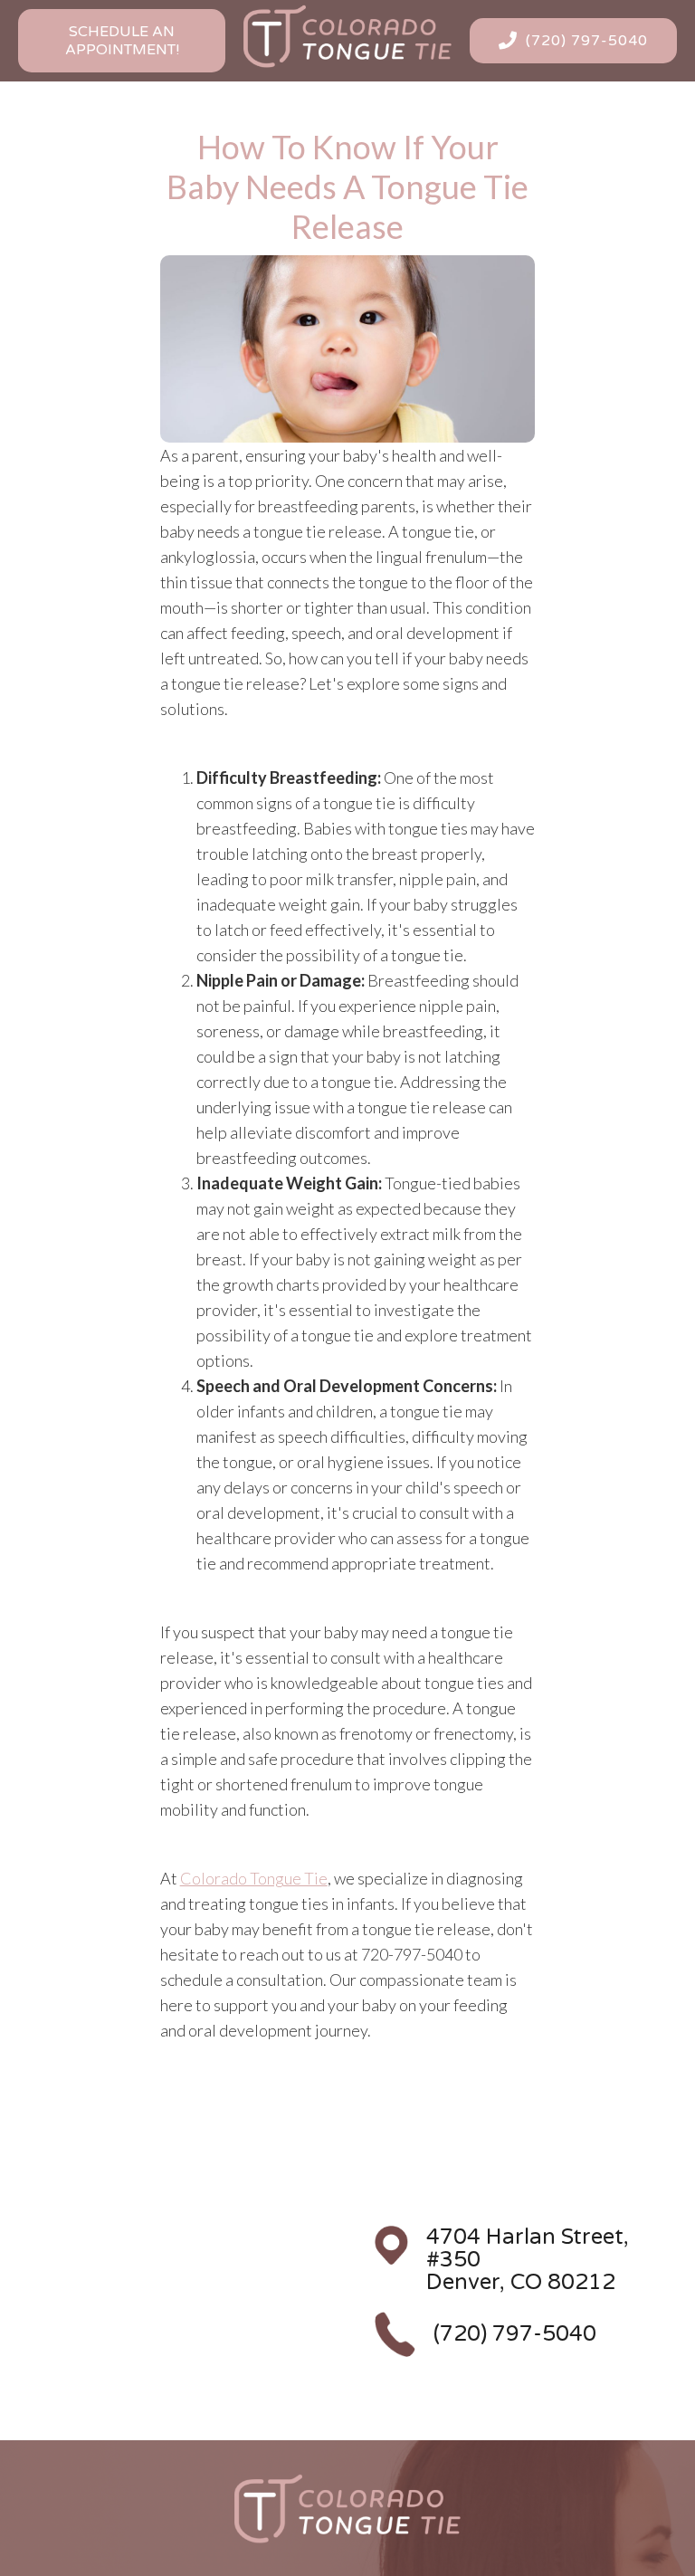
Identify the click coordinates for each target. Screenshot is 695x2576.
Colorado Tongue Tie (254, 1878)
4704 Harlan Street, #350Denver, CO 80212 (528, 2260)
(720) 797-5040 (515, 2334)
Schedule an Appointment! (122, 41)
